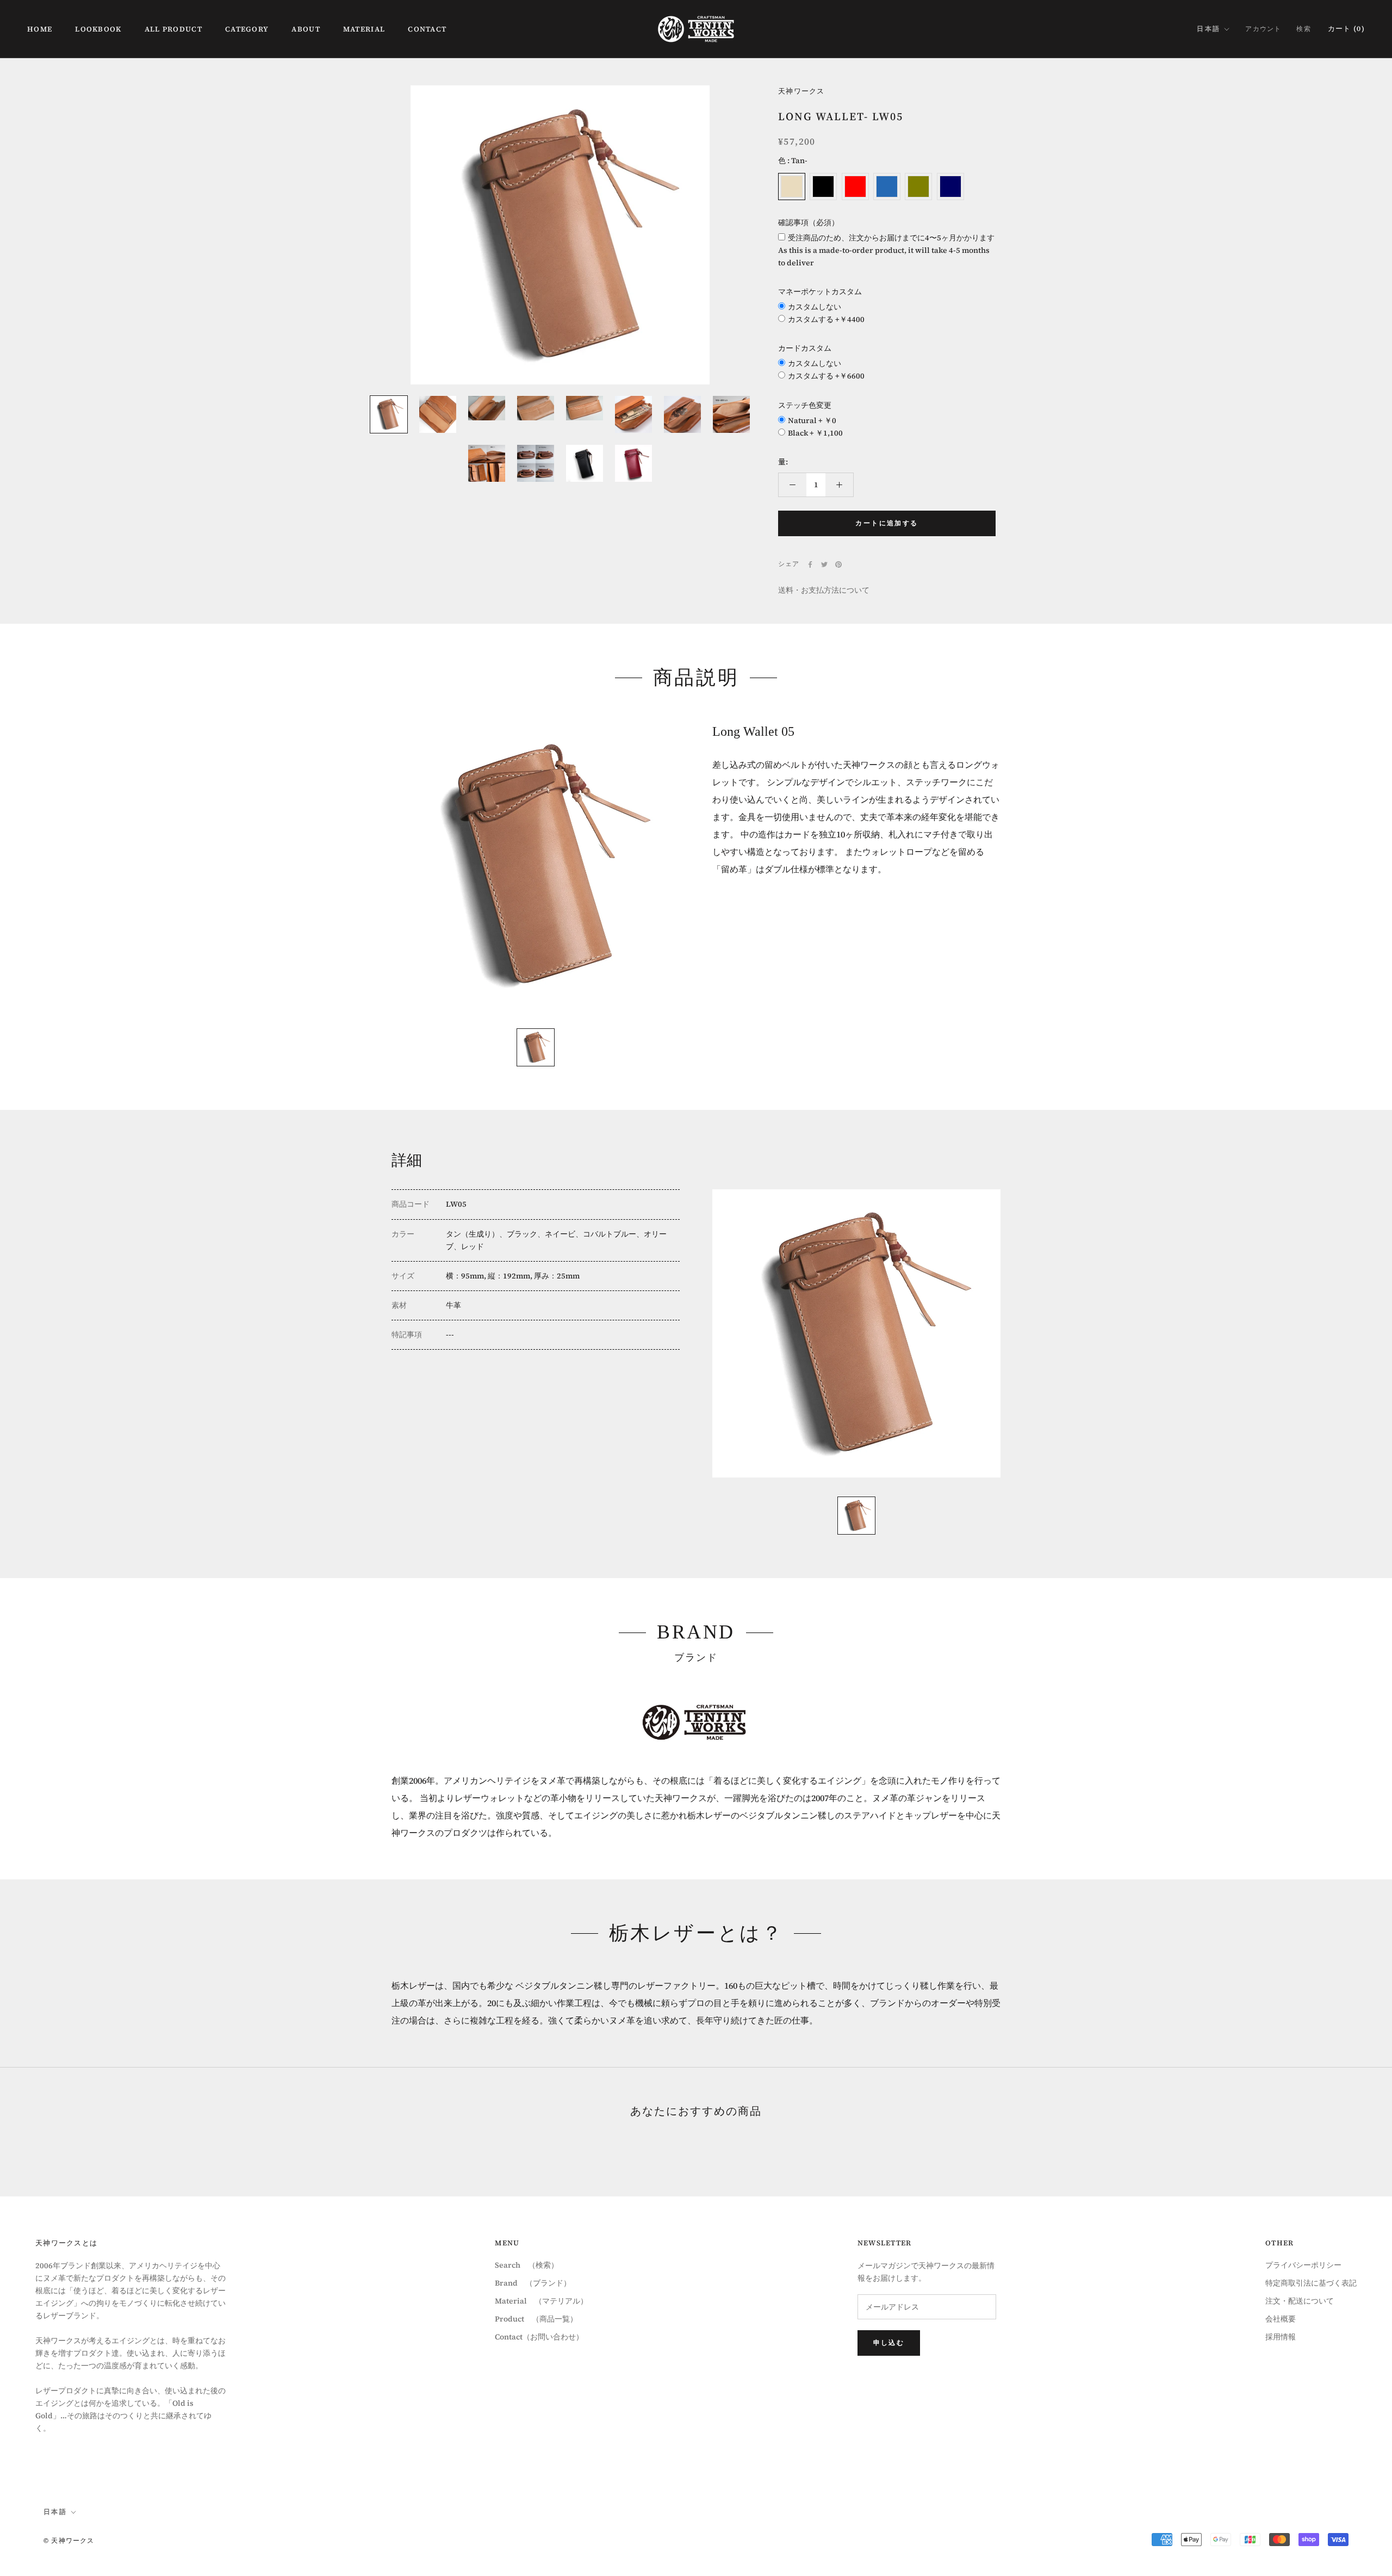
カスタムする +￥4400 (826, 319)
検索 (1303, 29)
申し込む (889, 2343)
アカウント (1263, 29)
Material (364, 29)
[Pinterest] (838, 564)
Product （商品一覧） (536, 2319)
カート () (1346, 29)
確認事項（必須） (809, 222)
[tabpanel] (536, 868)
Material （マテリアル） (541, 2301)
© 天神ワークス (69, 2541)
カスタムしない (815, 307)
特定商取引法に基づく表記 (1311, 2283)
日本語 (1208, 29)
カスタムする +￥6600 (826, 376)
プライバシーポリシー (1303, 2265)
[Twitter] (824, 564)
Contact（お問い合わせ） (539, 2337)
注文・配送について (1300, 2301)
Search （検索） (527, 2265)
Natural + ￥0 (812, 420)
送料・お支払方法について (824, 590)
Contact (427, 29)
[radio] (792, 187)
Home (40, 29)
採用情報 (1281, 2337)
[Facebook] (810, 564)
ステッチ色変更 (805, 405)
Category (247, 29)
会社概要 (1281, 2319)
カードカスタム (805, 348)
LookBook (98, 29)
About (306, 29)
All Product (173, 29)
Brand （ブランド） (533, 2283)
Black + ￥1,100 (815, 433)
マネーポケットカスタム (820, 291)
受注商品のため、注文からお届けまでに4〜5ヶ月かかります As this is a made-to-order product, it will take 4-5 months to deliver (886, 250)
